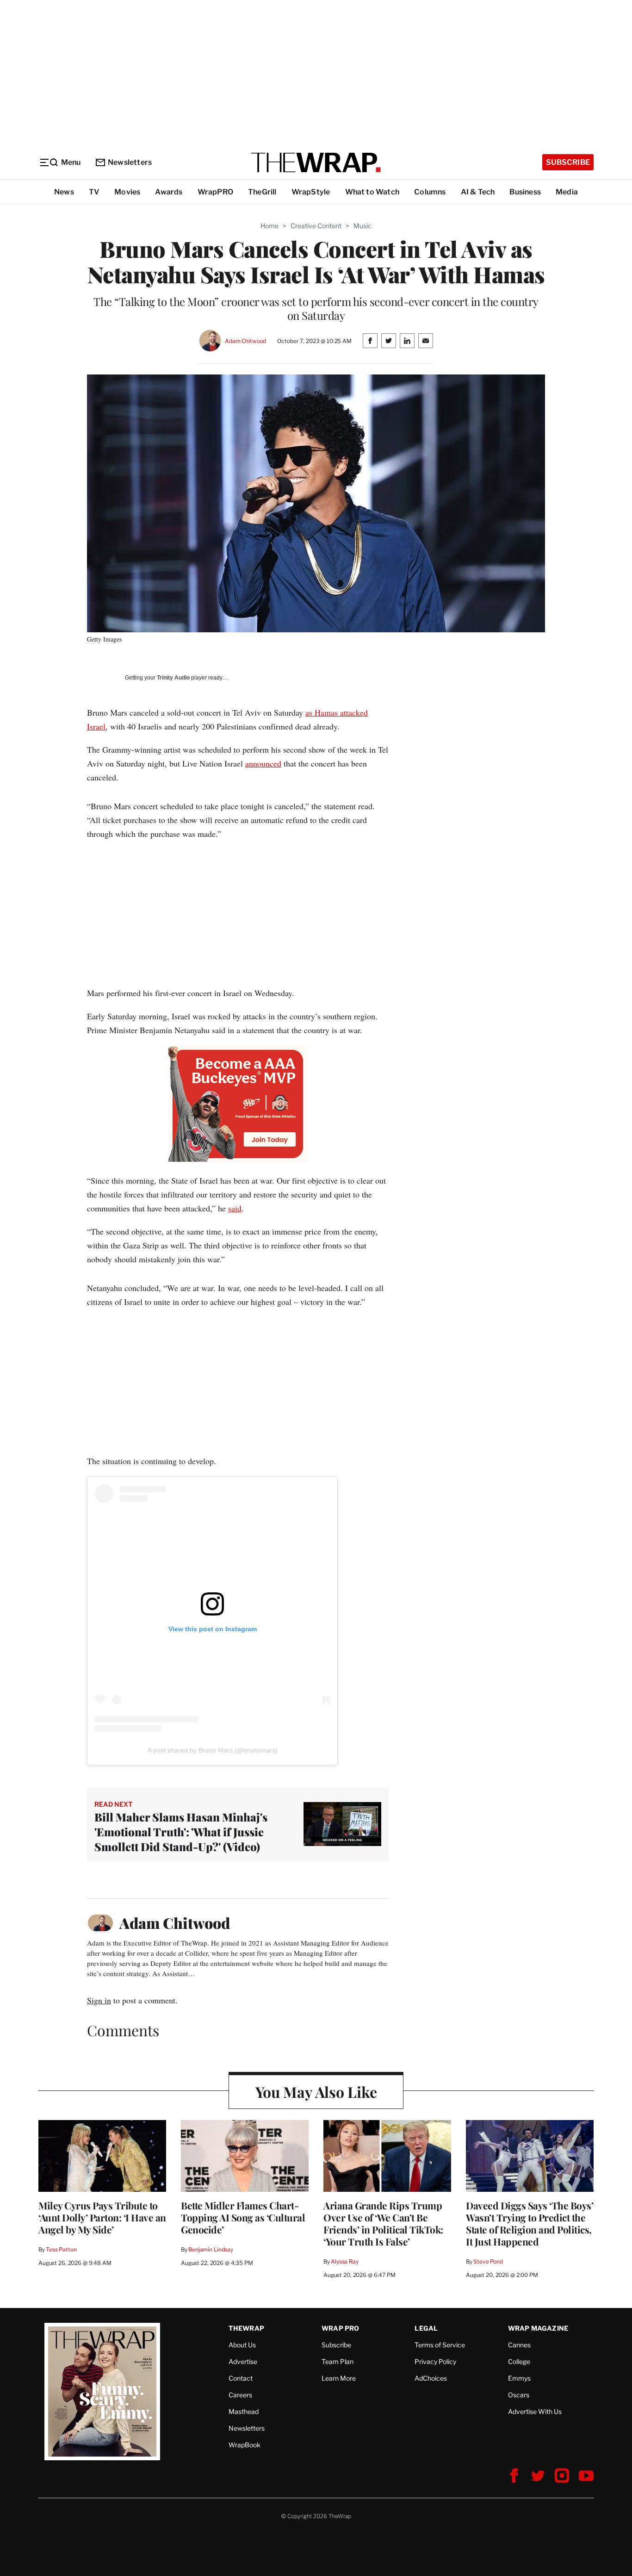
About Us (242, 2345)
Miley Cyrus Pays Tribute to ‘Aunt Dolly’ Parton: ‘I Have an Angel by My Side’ (102, 2217)
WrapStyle (311, 192)
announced (263, 763)
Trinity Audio (173, 678)
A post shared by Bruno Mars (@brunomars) (213, 1750)
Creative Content (316, 226)
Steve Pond (488, 2261)
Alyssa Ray (345, 2261)
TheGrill (262, 192)
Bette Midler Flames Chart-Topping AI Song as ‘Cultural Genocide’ (243, 2217)
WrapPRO (215, 192)
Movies (127, 192)
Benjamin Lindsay (211, 2249)
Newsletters (130, 162)
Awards (169, 192)
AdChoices (431, 2378)
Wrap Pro (341, 2328)
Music (362, 226)
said (235, 1208)
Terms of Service (440, 2345)
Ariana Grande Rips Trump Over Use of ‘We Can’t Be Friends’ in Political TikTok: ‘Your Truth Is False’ (383, 2223)
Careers (240, 2395)
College (519, 2361)
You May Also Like (316, 2092)
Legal (426, 2328)
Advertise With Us (535, 2411)
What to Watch (372, 192)
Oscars (519, 2395)
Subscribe (568, 162)
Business (525, 192)
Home (270, 226)
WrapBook (245, 2445)
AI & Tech (478, 192)
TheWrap (246, 2328)
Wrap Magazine (538, 2328)
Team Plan (338, 2361)
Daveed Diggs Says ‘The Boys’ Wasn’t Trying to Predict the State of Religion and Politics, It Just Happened (530, 2223)
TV (94, 192)
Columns (430, 192)
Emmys (519, 2378)
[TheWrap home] (316, 162)
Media (567, 192)
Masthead (244, 2411)
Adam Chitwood (245, 341)
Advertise (243, 2361)
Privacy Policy (435, 2361)
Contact (241, 2378)
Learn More (339, 2378)
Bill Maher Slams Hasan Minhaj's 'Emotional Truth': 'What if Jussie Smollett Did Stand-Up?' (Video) (181, 1832)
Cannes (519, 2345)
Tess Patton (61, 2249)
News (64, 192)
